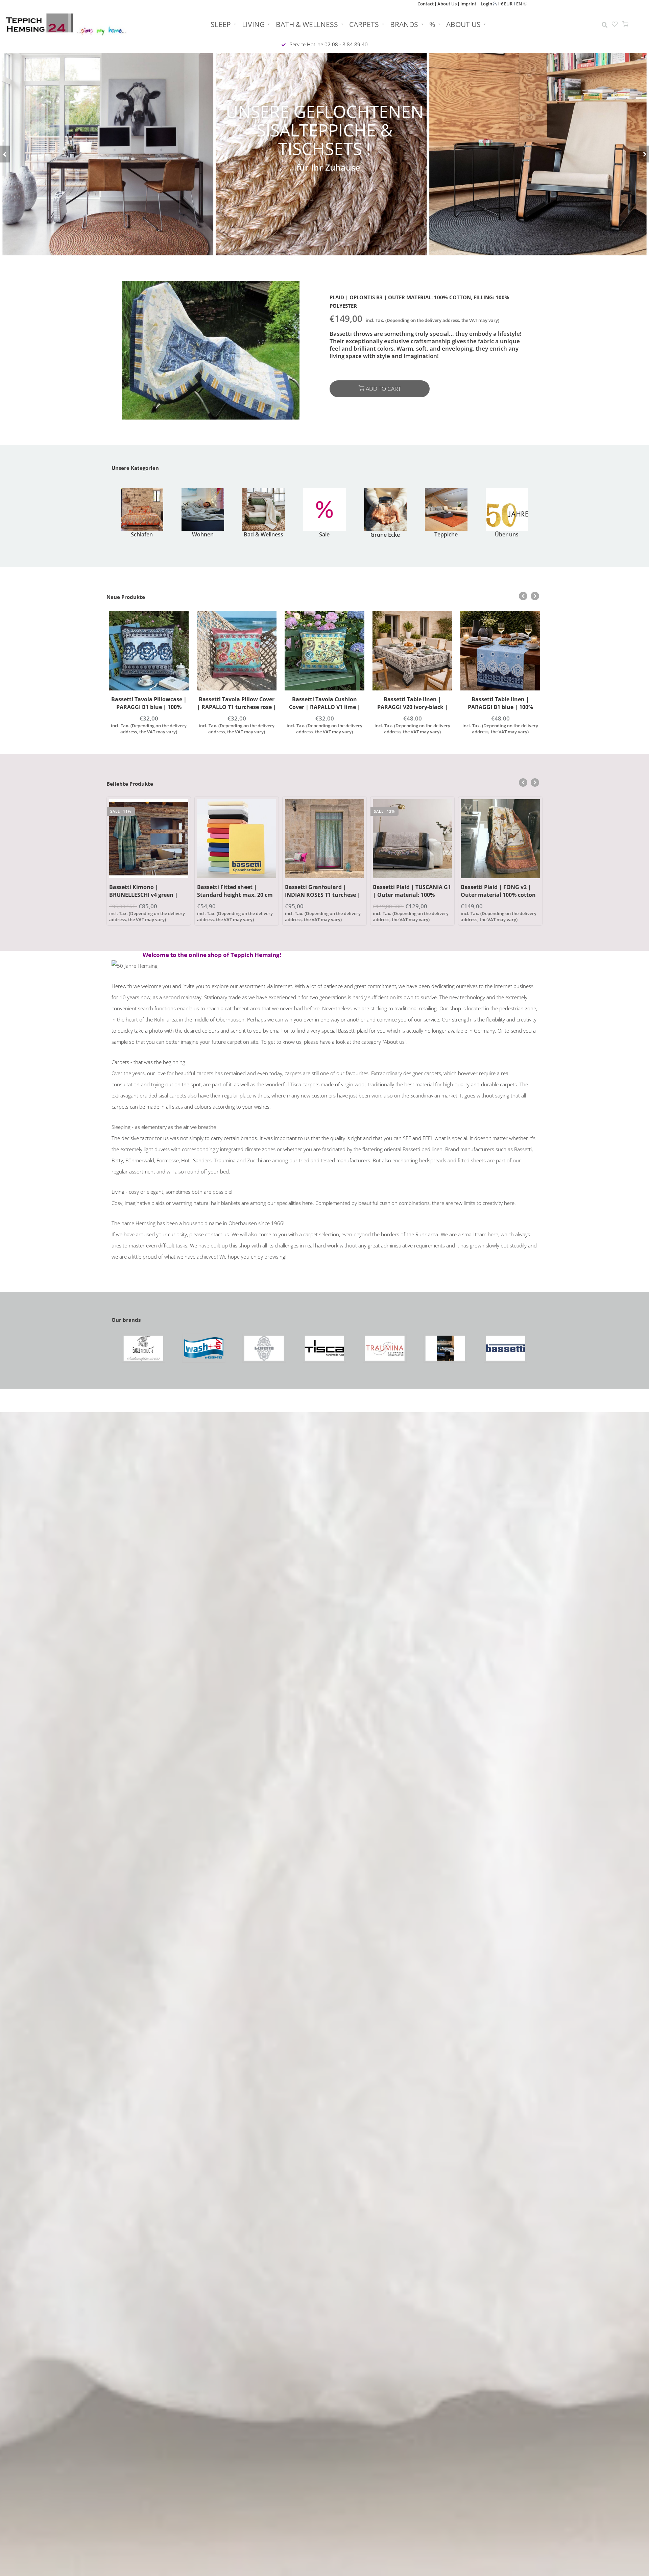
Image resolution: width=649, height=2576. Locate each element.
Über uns (507, 534)
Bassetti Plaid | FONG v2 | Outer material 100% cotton (498, 891)
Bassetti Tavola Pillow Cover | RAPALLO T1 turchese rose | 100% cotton (237, 707)
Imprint (468, 4)
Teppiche (446, 534)
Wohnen (203, 534)
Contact (426, 4)
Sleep (221, 24)
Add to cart (383, 389)
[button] (5, 154)
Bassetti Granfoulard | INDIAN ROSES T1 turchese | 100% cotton (323, 895)
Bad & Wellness (263, 534)
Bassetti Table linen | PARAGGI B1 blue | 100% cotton (500, 707)
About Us (447, 4)
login (487, 4)
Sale (324, 534)
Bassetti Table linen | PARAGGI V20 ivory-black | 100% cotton (413, 707)
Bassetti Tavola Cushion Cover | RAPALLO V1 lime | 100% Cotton (325, 707)
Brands (404, 24)
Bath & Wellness (307, 24)
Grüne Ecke (385, 535)
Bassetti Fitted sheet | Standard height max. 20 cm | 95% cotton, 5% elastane (235, 895)
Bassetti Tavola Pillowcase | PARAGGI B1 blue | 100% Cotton (149, 707)
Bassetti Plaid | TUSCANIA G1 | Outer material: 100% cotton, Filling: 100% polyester (412, 899)
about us (463, 24)
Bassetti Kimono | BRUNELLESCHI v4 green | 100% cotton (143, 895)
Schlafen (142, 534)
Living (253, 24)
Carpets (364, 24)
